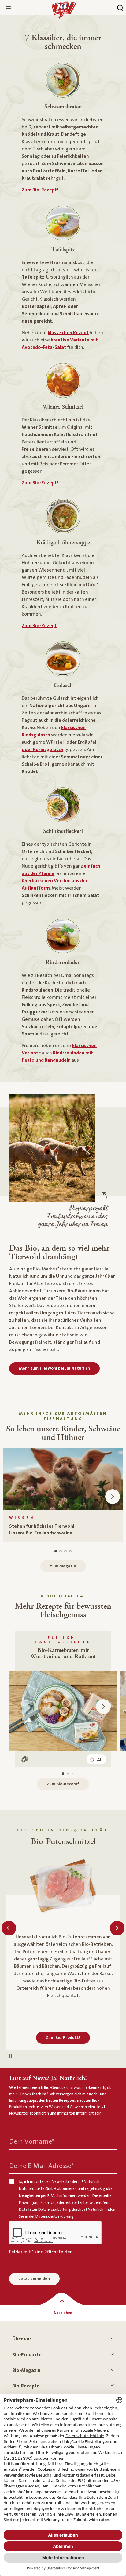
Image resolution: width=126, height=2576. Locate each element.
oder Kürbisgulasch (43, 750)
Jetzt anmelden (34, 2279)
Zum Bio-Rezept (39, 626)
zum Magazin (63, 1566)
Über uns (22, 2339)
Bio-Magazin (26, 2370)
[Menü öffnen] (9, 8)
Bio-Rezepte (26, 2386)
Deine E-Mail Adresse (41, 2166)
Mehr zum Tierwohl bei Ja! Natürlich (54, 1368)
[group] (63, 1495)
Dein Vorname (32, 2142)
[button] (113, 1497)
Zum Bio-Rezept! (40, 190)
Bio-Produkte (27, 2355)
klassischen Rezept (68, 333)
